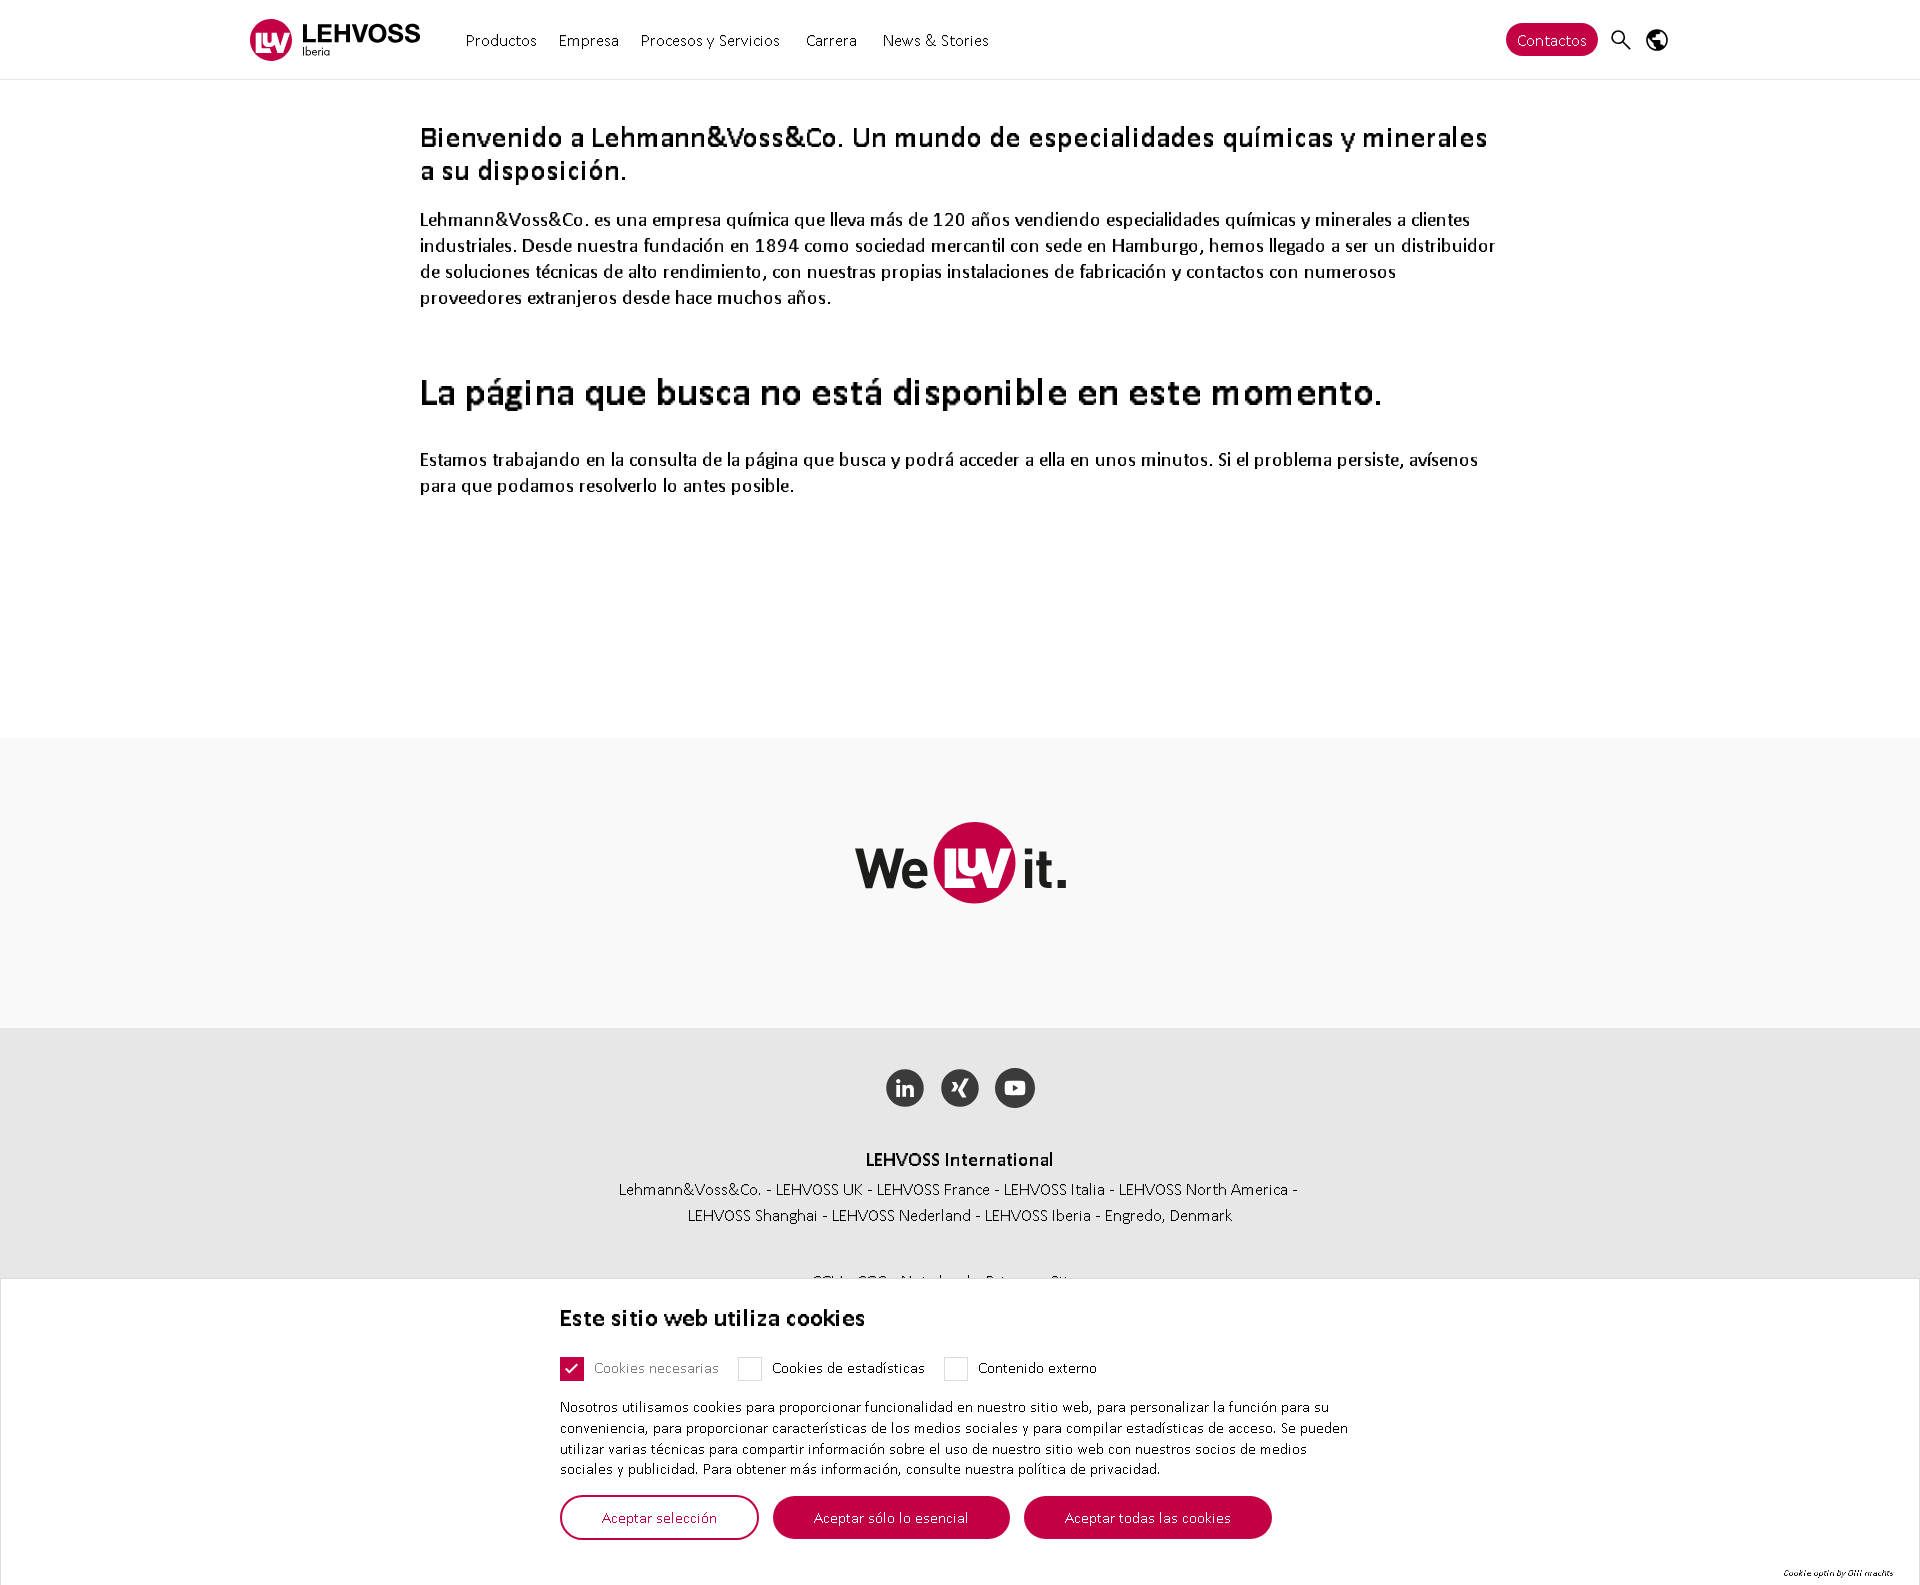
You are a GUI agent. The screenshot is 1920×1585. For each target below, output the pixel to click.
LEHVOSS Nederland (901, 1214)
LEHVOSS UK (819, 1188)
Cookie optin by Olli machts (1838, 1573)
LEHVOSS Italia (1054, 1188)
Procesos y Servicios (710, 39)
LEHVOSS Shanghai (753, 1214)
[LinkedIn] (905, 1088)
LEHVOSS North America (1203, 1188)
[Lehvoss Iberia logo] (335, 39)
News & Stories (936, 39)
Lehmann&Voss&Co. (690, 1188)
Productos (501, 39)
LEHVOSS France (933, 1188)
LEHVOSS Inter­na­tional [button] (960, 1159)
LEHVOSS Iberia (1038, 1214)
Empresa (589, 39)
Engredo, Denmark (1169, 1214)
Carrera (831, 39)
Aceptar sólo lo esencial (891, 1517)
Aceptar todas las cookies (1148, 1517)
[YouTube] (1014, 1088)
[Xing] (960, 1088)
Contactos (1552, 39)
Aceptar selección (659, 1517)
